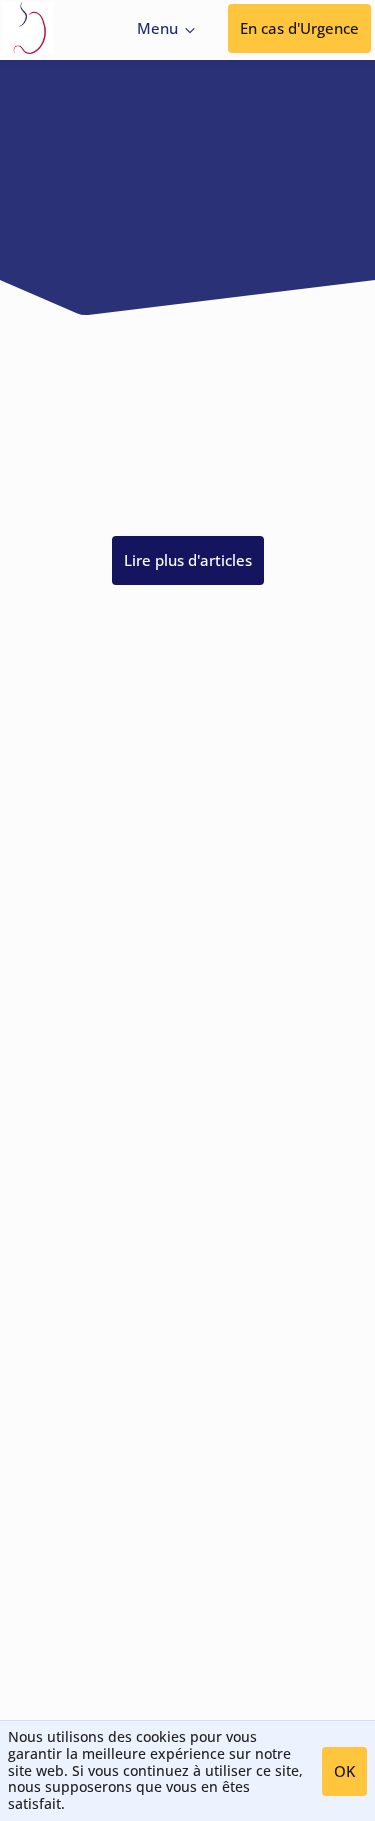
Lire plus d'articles (188, 560)
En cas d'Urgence (299, 28)
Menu (157, 28)
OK (344, 1771)
